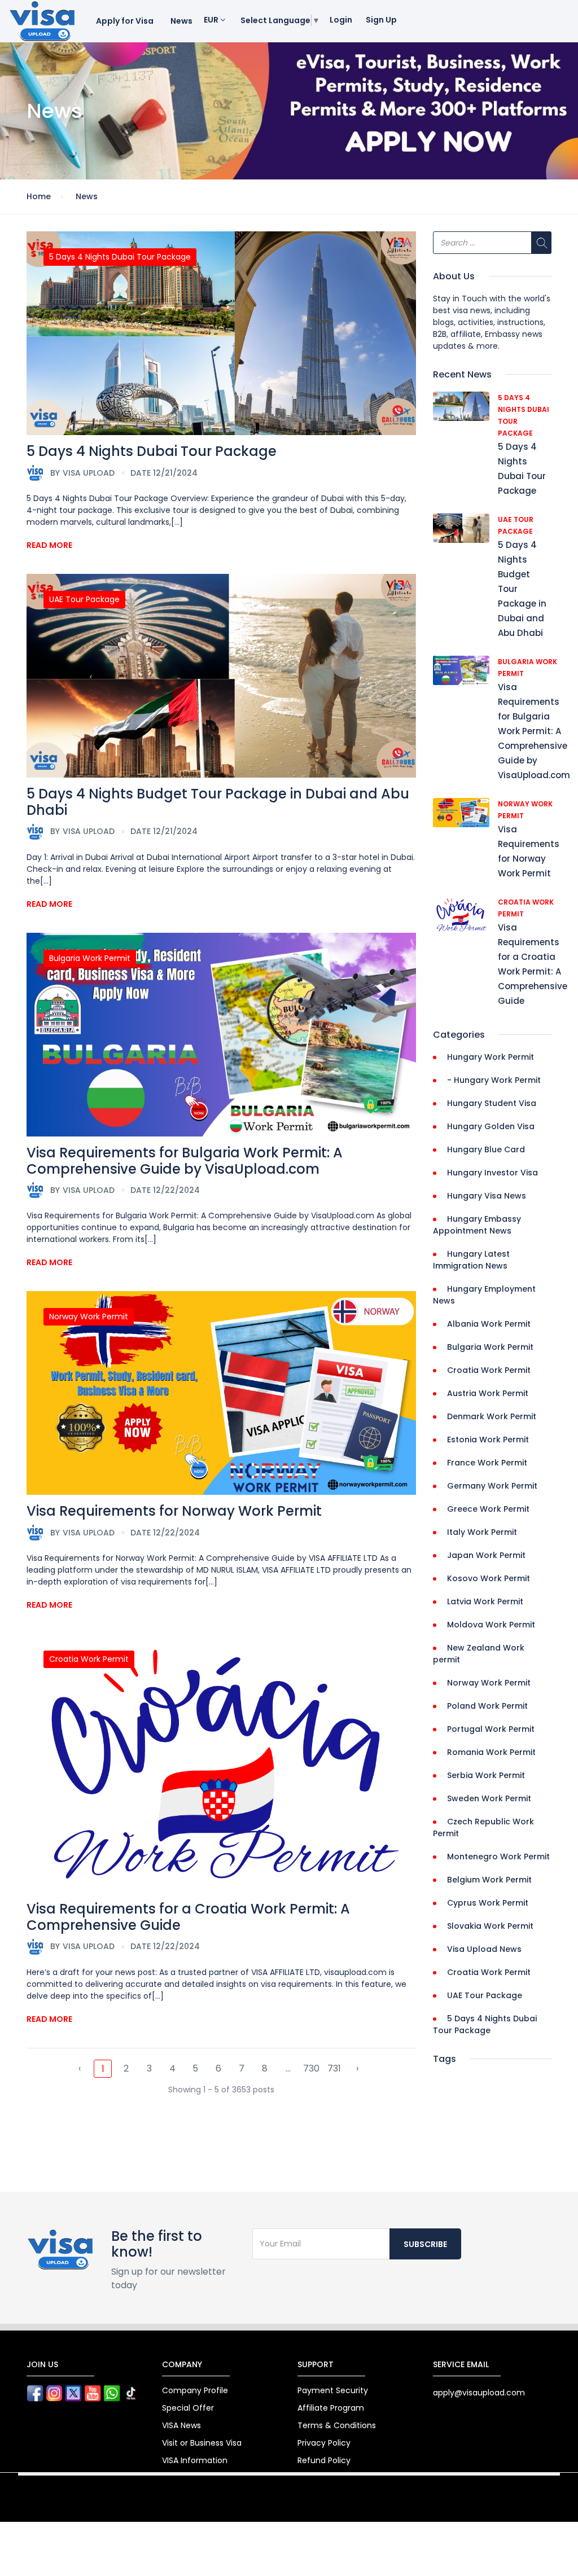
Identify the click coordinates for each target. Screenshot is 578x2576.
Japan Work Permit (486, 1555)
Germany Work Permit (492, 1486)
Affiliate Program (331, 2408)
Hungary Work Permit (491, 1057)
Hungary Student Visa (492, 1103)
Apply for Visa (125, 21)
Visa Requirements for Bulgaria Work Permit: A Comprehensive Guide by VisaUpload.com (185, 1161)
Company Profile (195, 2390)
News (181, 21)
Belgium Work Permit (489, 1880)
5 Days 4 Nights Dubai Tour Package (120, 257)
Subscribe (425, 2244)
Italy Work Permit (482, 1532)
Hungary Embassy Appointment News (477, 1225)
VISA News (181, 2425)
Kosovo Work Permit (489, 1578)
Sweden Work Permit (489, 1798)
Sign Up (381, 20)
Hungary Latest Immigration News (471, 1260)
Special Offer (188, 2408)
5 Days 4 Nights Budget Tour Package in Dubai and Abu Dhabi (218, 802)
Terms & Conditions (337, 2425)
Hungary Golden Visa (491, 1126)
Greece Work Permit (488, 1509)
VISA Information (195, 2460)
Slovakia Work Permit (490, 1926)
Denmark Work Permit (492, 1416)
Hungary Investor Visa (492, 1173)
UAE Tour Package (84, 599)
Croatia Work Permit (89, 1659)
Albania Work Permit (489, 1324)
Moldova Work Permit (491, 1625)
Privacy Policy (324, 2443)
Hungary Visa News (487, 1196)
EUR (212, 20)
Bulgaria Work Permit (90, 958)
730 (311, 2068)
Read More (49, 545)
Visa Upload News (484, 1949)
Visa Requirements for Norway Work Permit (174, 1511)
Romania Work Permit (491, 1752)
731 (334, 2068)
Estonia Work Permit (488, 1440)
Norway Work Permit (89, 1316)
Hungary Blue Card (486, 1149)
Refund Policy (324, 2460)
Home (39, 196)
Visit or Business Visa (202, 2443)
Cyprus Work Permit (488, 1903)
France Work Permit (487, 1463)
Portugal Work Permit (491, 1729)
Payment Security (333, 2390)
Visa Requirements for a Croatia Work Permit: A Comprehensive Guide (188, 1917)
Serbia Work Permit (486, 1775)
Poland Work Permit (487, 1706)
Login (341, 20)
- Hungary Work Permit (494, 1080)
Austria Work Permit (488, 1393)
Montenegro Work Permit (498, 1857)
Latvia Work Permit (485, 1601)
